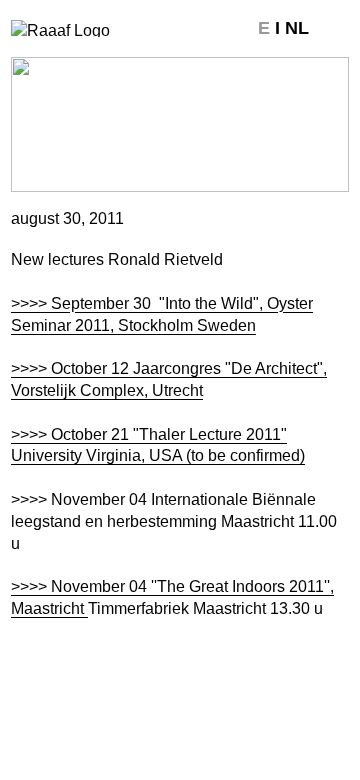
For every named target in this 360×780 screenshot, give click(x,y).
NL (297, 28)
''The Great (187, 586)
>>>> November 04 (79, 586)
